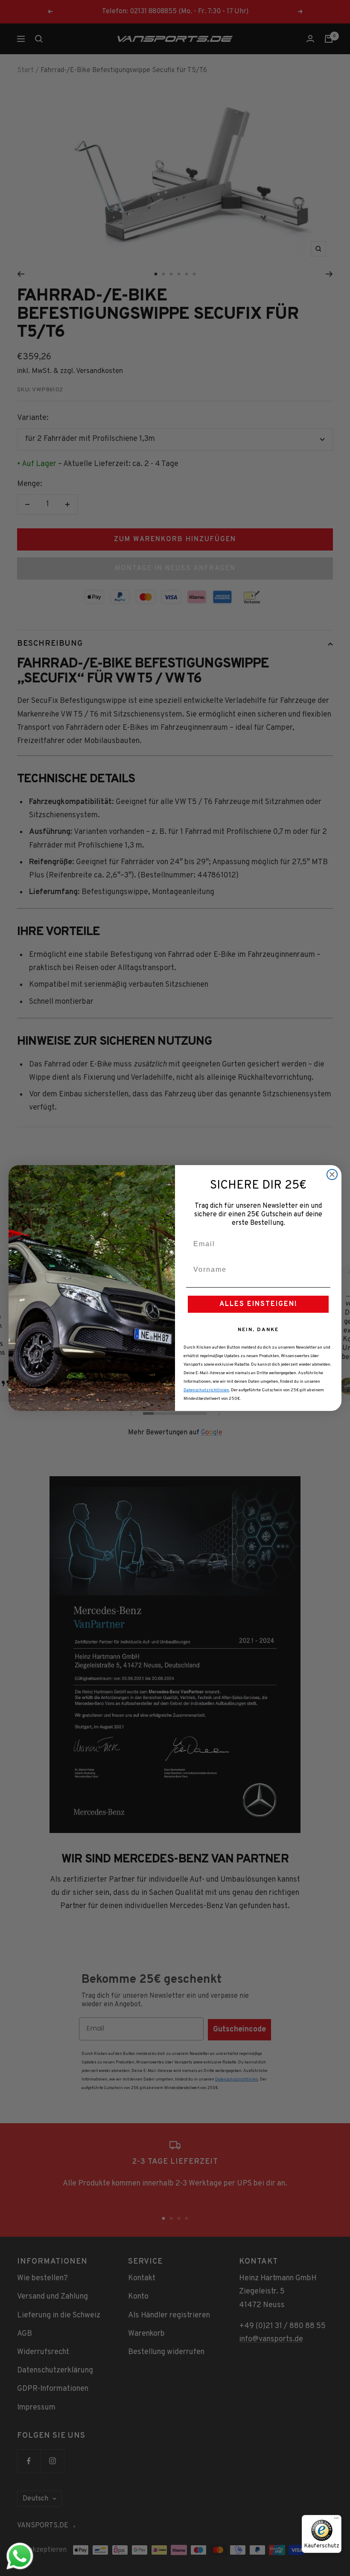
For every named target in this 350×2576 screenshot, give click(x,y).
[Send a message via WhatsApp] (20, 2556)
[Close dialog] (332, 1174)
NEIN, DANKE (258, 1330)
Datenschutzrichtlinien (206, 1390)
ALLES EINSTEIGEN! (258, 1304)
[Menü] (336, 2520)
